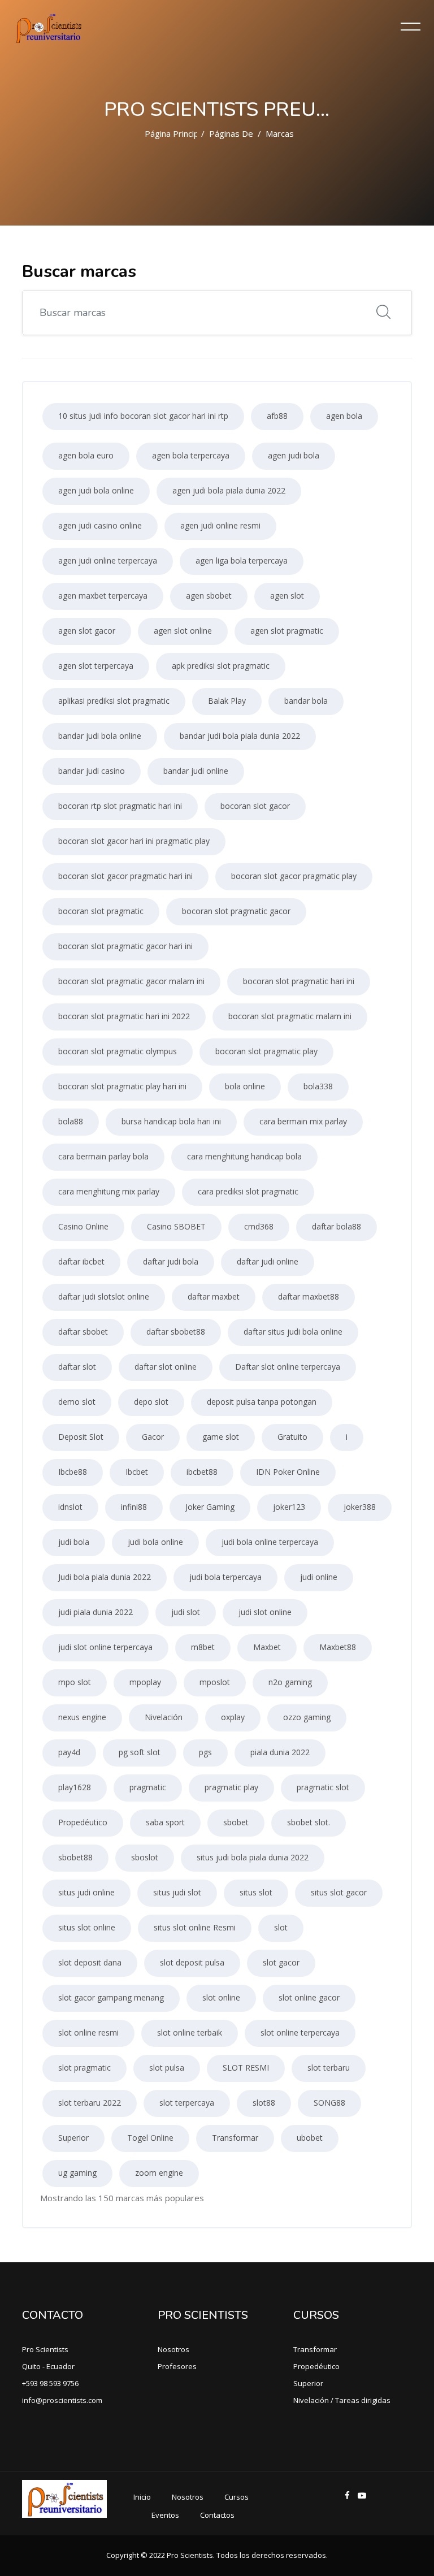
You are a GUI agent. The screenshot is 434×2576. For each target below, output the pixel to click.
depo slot (151, 1402)
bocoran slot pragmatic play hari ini (122, 1086)
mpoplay (145, 1682)
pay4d (69, 1752)
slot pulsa (167, 2068)
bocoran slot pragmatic (101, 911)
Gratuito (292, 1437)
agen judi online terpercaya (108, 560)
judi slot (186, 1612)
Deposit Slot (81, 1437)
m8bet (203, 1647)
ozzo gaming (307, 1717)
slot (281, 1927)
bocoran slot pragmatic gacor (236, 911)
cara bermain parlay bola (103, 1156)
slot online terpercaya (300, 2032)
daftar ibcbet (81, 1261)
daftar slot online (166, 1367)
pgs (205, 1752)
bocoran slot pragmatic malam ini (290, 1016)
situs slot (256, 1892)
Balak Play (227, 701)
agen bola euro (86, 455)
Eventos (165, 2515)
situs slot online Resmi (195, 1927)
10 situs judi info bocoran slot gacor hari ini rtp (143, 416)
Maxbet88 (338, 1647)
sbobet (236, 1822)
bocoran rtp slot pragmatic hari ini (120, 806)
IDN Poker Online (288, 1472)
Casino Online (83, 1226)
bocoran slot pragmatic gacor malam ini (131, 981)
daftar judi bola (171, 1261)
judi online (319, 1577)
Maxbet (267, 1647)
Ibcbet (137, 1472)
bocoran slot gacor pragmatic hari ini (125, 876)
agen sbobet (209, 596)
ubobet (310, 2138)
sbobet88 (75, 1857)
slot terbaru (329, 2068)
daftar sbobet (83, 1332)
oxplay (233, 1717)
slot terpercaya (187, 2103)
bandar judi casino (92, 771)
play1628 (75, 1787)
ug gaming (77, 2173)
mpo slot (75, 1682)
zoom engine (159, 2173)
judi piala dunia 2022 (96, 1612)
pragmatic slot (323, 1787)
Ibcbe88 (73, 1472)
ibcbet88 (202, 1472)
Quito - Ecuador (48, 2366)
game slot (221, 1437)
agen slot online (183, 631)
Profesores (177, 2366)
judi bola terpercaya (225, 1577)
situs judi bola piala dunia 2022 (253, 1857)
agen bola (344, 416)
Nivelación (164, 1717)
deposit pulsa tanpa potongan (262, 1402)
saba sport (165, 1822)
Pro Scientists (45, 2349)
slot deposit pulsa (192, 1962)
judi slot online (265, 1612)
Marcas (280, 133)
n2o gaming (290, 1682)
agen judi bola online (96, 490)
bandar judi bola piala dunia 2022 (240, 736)
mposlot (215, 1682)
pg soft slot (140, 1752)
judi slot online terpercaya (105, 1647)
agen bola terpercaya (191, 455)
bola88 (71, 1121)
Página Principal (175, 133)
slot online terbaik (190, 2032)
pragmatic (148, 1787)
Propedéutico (83, 1822)
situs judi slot (177, 1892)
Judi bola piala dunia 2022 (105, 1577)
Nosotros (173, 2349)
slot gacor (281, 1962)
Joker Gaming (210, 1507)
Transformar (235, 2138)
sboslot (145, 1857)
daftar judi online (268, 1261)
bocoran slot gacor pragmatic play (294, 876)
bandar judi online (196, 771)
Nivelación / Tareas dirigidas (342, 2400)
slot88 (264, 2103)
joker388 (360, 1507)
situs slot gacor (339, 1892)
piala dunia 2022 (280, 1752)
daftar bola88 (337, 1226)
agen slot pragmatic (287, 631)
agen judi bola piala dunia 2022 (229, 490)
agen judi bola (294, 455)
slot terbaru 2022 (90, 2103)
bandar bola (306, 701)
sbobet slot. (309, 1822)
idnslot (70, 1507)
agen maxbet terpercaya (103, 596)
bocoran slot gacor (255, 806)
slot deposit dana (90, 1962)
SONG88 (329, 2103)
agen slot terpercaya (96, 666)
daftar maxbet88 (309, 1296)
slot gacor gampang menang (111, 1997)
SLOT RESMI (246, 2068)
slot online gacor (309, 1997)
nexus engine (82, 1717)
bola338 (318, 1086)
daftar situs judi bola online (293, 1332)
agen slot (287, 596)
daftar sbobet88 (176, 1332)
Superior (73, 2138)
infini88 (134, 1507)
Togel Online (150, 2138)
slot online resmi (88, 2032)
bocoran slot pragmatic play (266, 1051)
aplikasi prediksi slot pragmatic (114, 701)
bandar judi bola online (100, 736)
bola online (245, 1086)
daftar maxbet (214, 1296)
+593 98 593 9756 (50, 2383)
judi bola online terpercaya (270, 1542)
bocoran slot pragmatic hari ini (299, 981)
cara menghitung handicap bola (244, 1156)
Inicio (142, 2497)
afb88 (277, 416)
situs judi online (86, 1892)
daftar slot (77, 1367)
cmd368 (259, 1226)
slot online (221, 1997)
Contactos (217, 2515)
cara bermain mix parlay (303, 1121)
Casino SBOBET (176, 1226)
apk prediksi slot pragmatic (221, 666)
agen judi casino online (100, 525)
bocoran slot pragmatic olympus (118, 1051)
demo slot (77, 1402)
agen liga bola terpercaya (242, 560)
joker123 (289, 1507)
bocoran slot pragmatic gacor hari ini (125, 946)
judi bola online (155, 1542)
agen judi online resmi (220, 525)
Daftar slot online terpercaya (288, 1367)
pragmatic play (231, 1787)
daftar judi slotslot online (104, 1296)
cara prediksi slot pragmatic (248, 1191)
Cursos (236, 2497)
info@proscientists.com (62, 2400)
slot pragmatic (84, 2068)
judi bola (74, 1542)
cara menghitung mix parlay (109, 1191)
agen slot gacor (87, 631)
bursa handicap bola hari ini (171, 1121)
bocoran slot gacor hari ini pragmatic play (134, 841)
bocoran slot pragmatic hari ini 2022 (124, 1016)
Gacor (153, 1437)
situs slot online (87, 1927)
